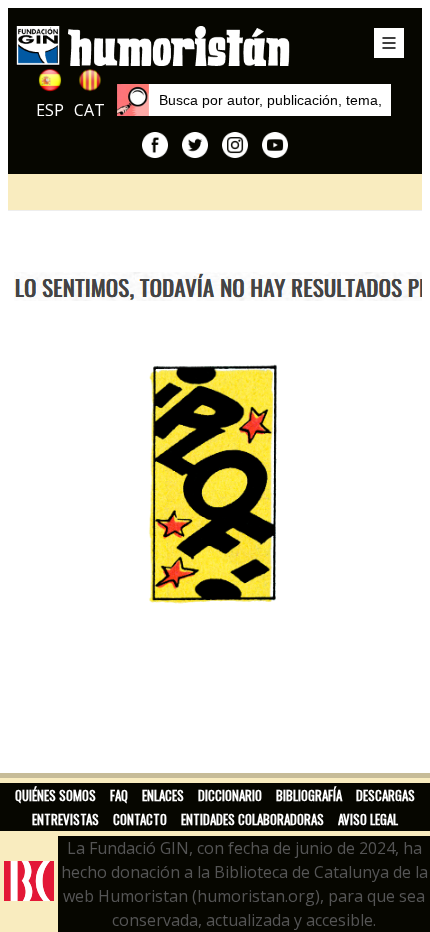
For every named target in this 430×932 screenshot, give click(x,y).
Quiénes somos (55, 795)
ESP (50, 110)
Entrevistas (65, 819)
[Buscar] (133, 100)
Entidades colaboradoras (252, 819)
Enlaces (163, 795)
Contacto (140, 819)
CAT (89, 110)
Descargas (385, 795)
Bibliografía (309, 795)
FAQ (119, 795)
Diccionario (230, 795)
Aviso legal (368, 819)
